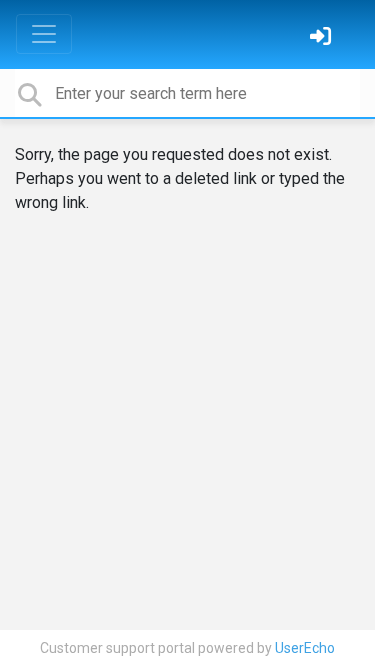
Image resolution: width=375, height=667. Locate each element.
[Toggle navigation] (44, 34)
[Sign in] (323, 38)
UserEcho (305, 648)
